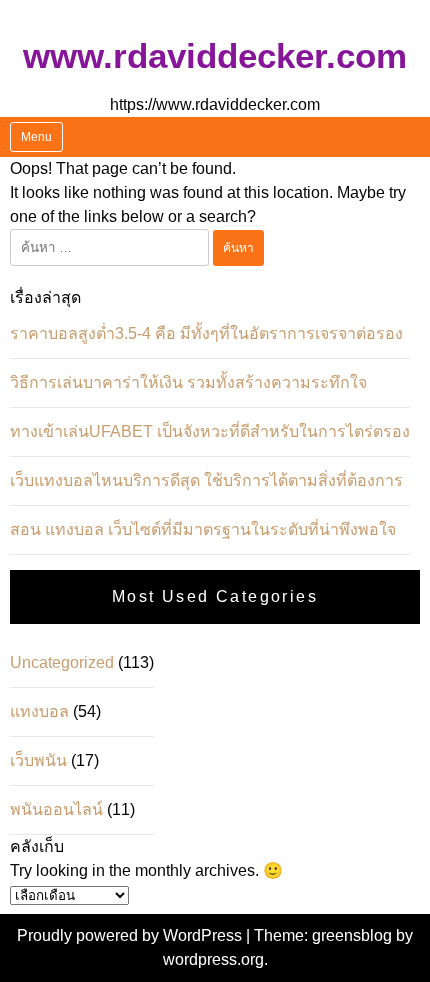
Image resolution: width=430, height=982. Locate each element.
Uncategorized (62, 662)
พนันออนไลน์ (56, 809)
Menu (36, 137)
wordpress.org (213, 959)
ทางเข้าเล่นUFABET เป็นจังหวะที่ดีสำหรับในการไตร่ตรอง (210, 431)
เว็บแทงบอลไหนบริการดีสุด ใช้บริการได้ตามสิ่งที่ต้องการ (206, 480)
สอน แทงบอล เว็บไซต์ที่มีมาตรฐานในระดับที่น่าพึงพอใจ (203, 529)
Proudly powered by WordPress (131, 935)
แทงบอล (39, 711)
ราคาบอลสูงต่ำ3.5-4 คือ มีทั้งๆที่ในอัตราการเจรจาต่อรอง (206, 333)
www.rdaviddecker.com (215, 55)
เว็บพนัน (38, 760)
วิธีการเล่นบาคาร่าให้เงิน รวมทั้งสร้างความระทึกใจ (188, 382)
